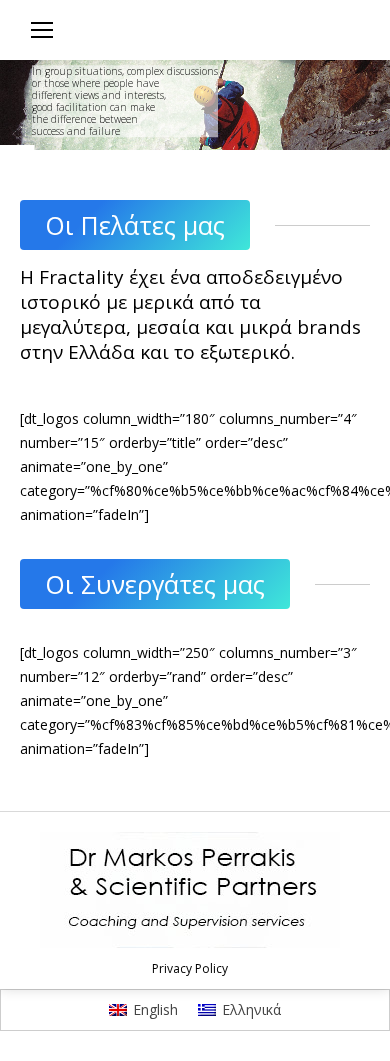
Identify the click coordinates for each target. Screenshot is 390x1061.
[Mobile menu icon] (42, 30)
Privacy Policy (190, 968)
